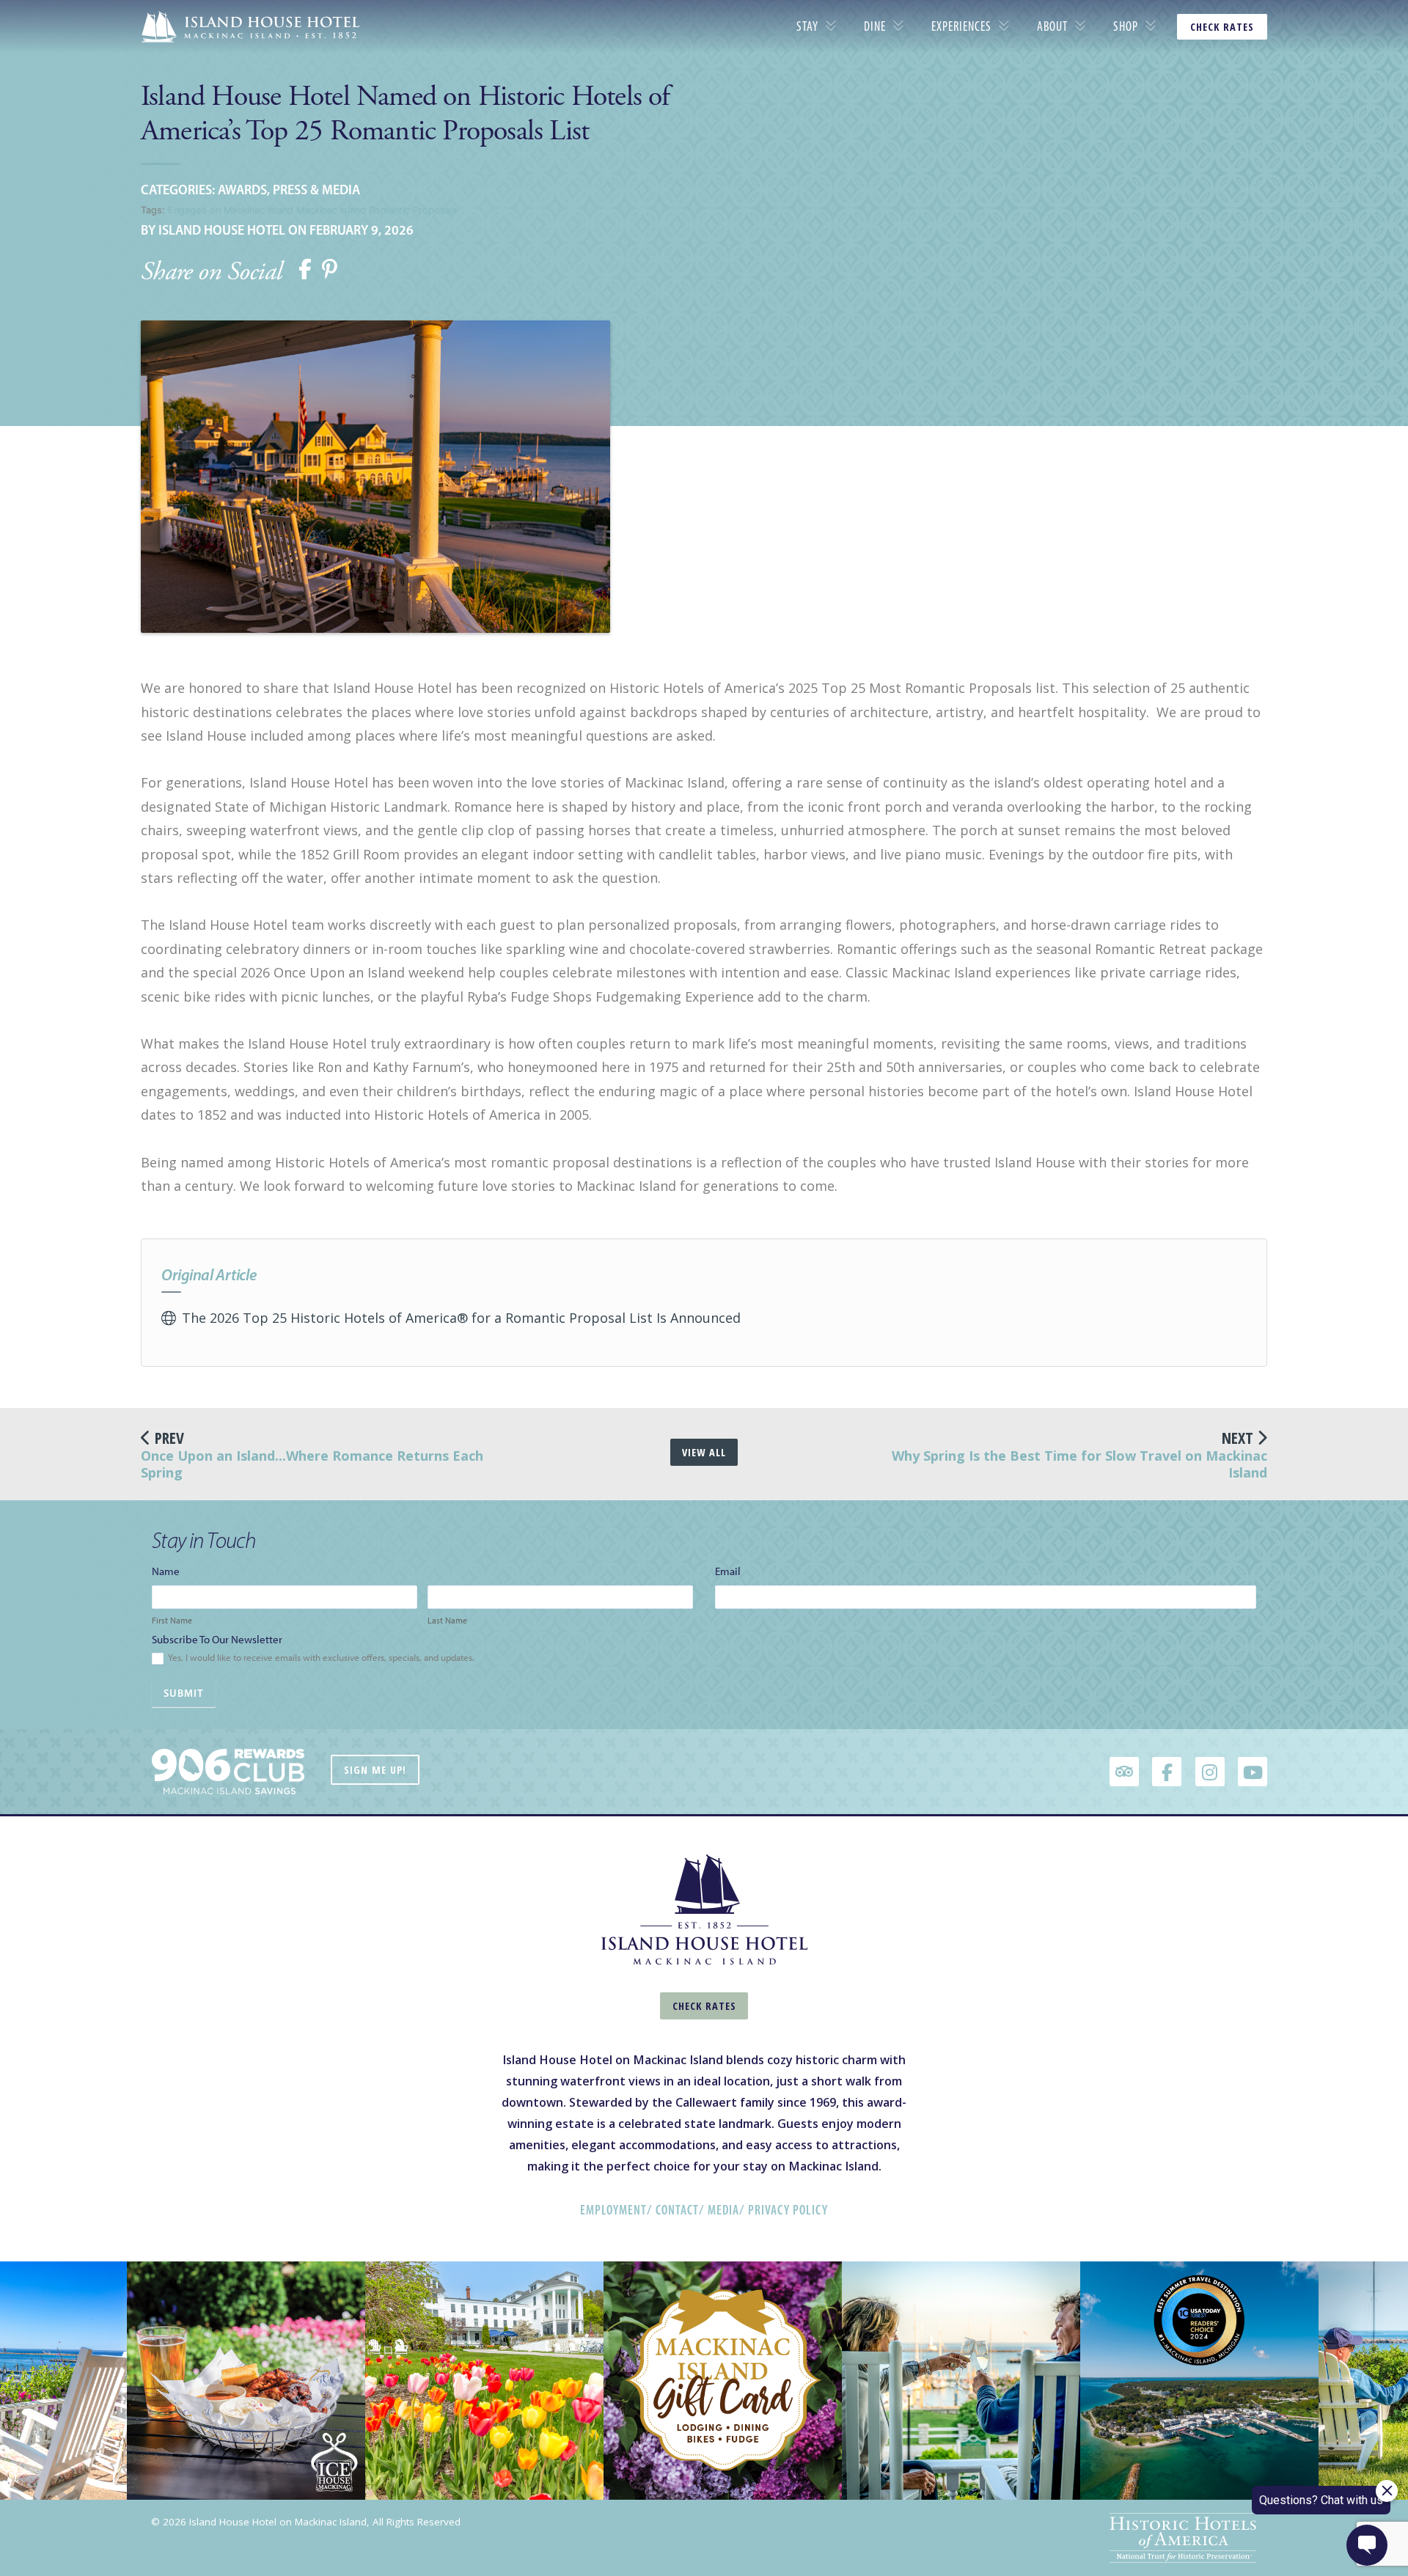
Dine (875, 26)
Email (731, 1571)
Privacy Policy (788, 2210)
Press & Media (316, 190)
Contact (677, 2210)
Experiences (961, 26)
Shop (1126, 26)
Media (723, 2210)
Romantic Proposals (413, 210)
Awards (242, 190)
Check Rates (704, 2006)
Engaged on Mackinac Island (231, 210)
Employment (613, 2210)
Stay (807, 26)
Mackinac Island (331, 210)
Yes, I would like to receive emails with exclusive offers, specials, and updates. (320, 1658)
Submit (184, 1693)
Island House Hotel (222, 230)
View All (704, 1452)
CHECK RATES (1222, 27)
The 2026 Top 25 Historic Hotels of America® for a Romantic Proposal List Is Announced (461, 1318)
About (1052, 26)
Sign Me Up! (375, 1770)
